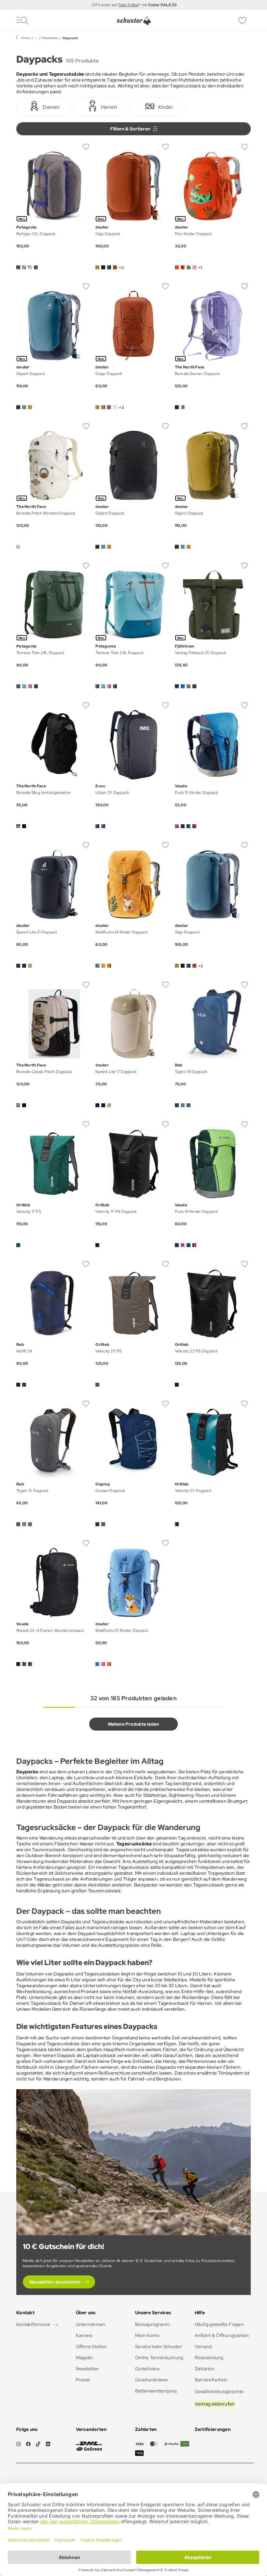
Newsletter (87, 2369)
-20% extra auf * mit (134, 5)
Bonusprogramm (153, 2324)
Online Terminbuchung (159, 2358)
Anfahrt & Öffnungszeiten (222, 2335)
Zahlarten (205, 2369)
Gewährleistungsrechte (219, 2391)
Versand (203, 2346)
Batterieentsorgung (156, 2391)
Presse (83, 2380)
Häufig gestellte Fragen (219, 2324)
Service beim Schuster (159, 2346)
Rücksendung (209, 2358)
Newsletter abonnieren (55, 2282)
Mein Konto (147, 2335)
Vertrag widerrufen (215, 2404)
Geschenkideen (152, 2380)
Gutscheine (147, 2369)
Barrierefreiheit (211, 2380)
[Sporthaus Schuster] (134, 21)
